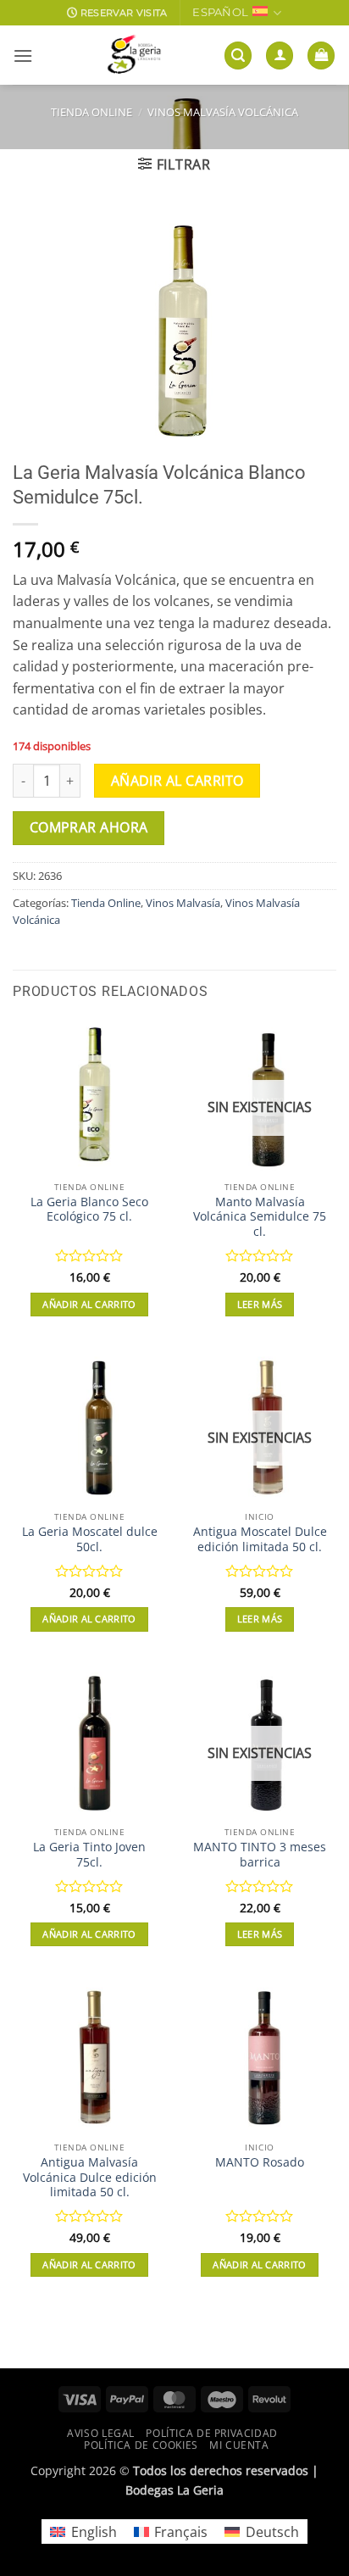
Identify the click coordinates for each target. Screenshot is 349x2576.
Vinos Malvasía (183, 903)
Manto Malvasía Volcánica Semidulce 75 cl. (260, 1217)
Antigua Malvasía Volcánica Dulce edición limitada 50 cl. (90, 2177)
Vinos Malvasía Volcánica (223, 112)
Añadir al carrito (177, 781)
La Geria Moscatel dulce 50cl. (90, 1539)
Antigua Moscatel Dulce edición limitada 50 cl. (260, 1539)
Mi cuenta (239, 2445)
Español (220, 12)
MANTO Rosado (260, 2162)
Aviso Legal (101, 2433)
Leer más (260, 1304)
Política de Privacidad (211, 2433)
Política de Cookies (141, 2445)
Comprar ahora (89, 827)
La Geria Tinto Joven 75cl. (89, 1854)
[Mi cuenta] (280, 56)
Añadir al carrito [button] (89, 1304)
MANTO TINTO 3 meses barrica (260, 1854)
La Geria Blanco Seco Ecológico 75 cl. (89, 1209)
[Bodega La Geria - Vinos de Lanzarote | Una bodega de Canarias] (134, 55)
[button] (23, 56)
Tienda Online (91, 112)
